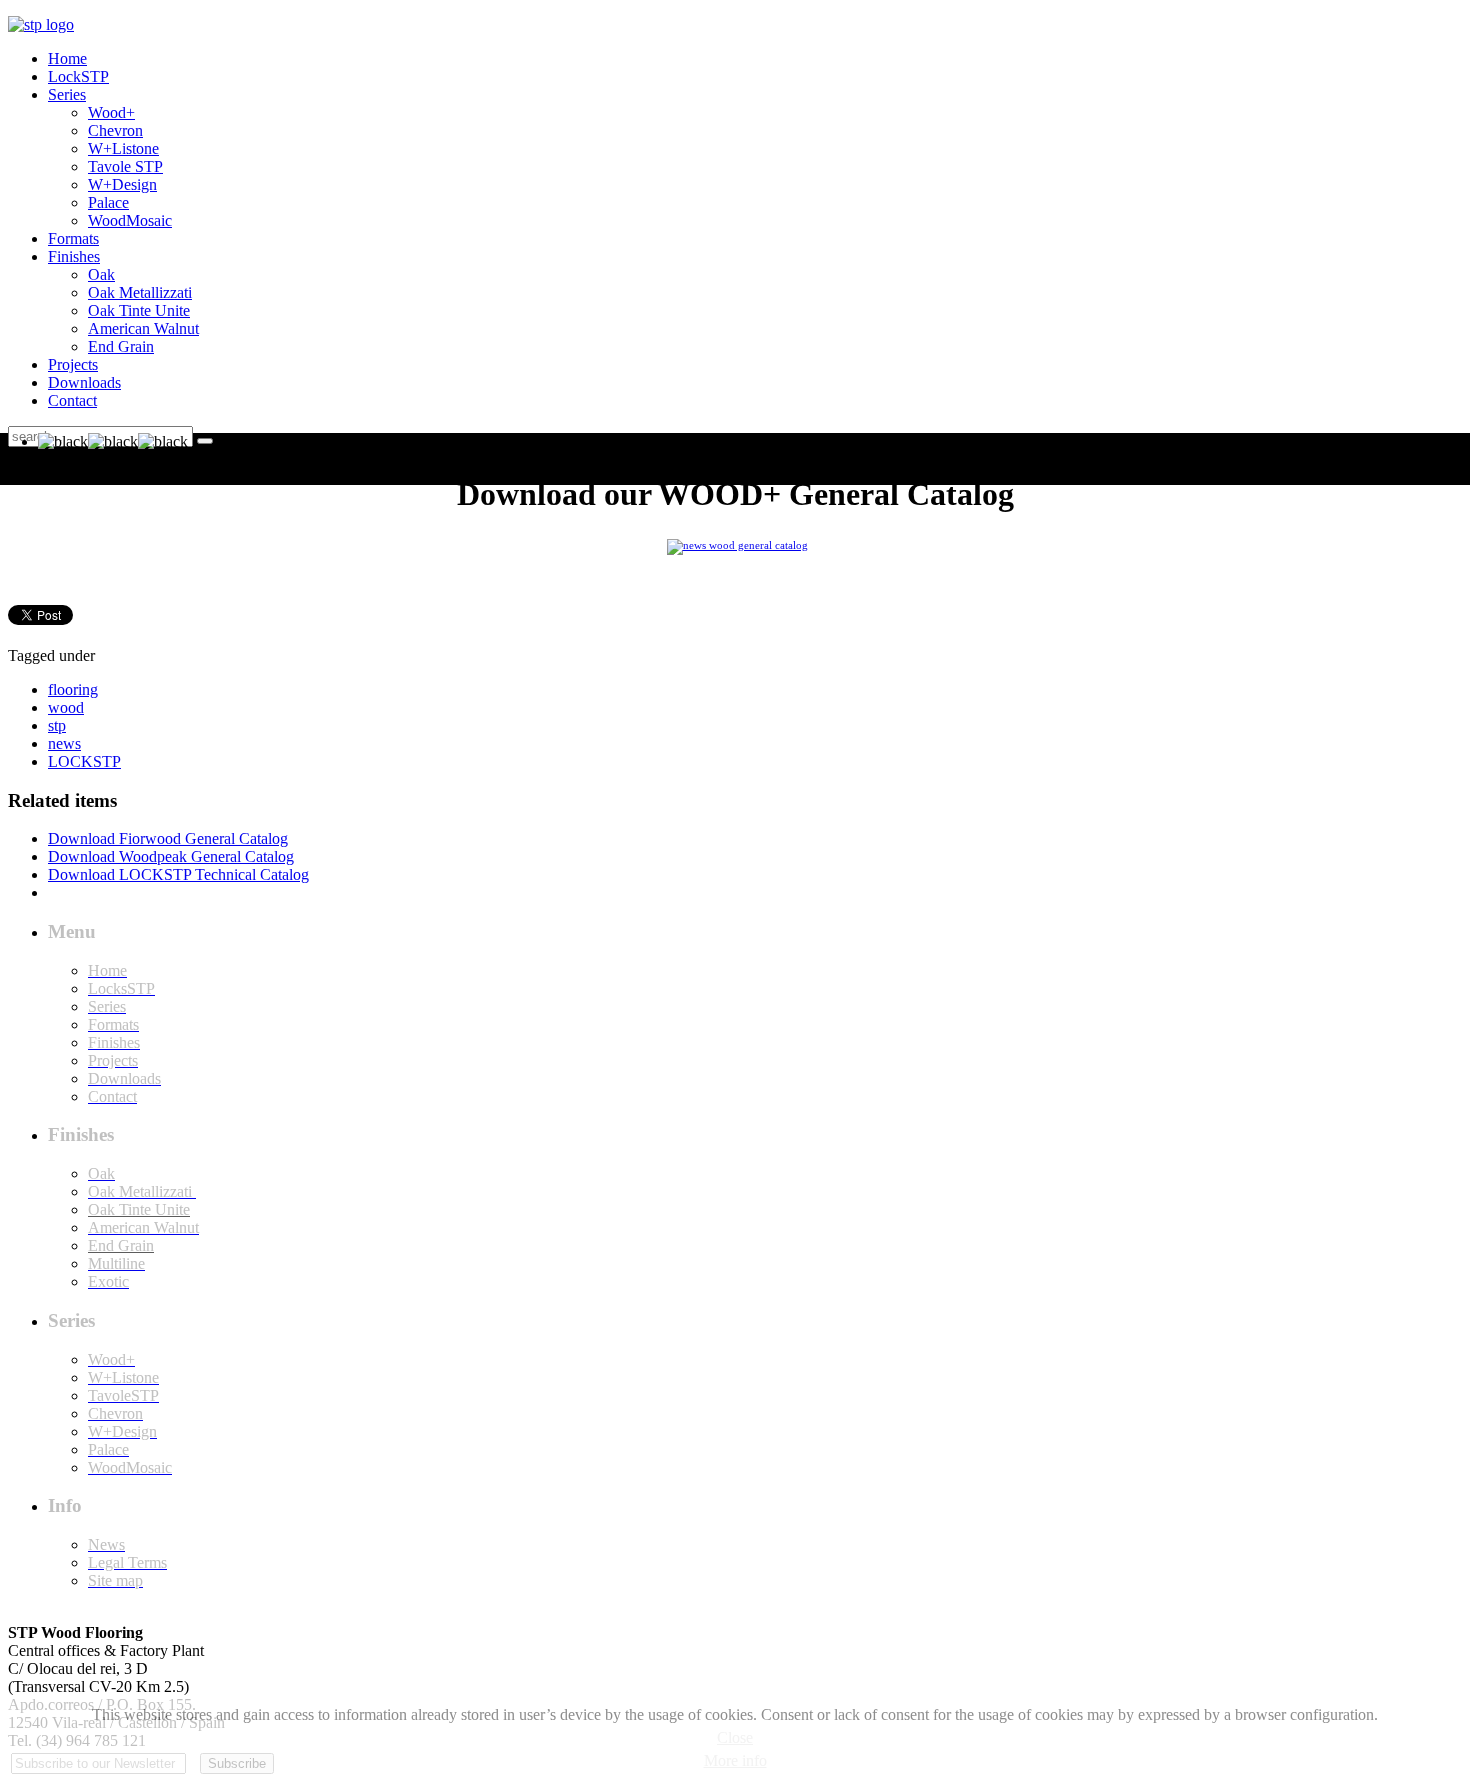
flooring (73, 689)
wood (66, 707)
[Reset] (205, 441)
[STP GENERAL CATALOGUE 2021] (737, 543)
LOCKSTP (84, 761)
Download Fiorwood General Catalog (168, 838)
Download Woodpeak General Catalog (171, 856)
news (64, 743)
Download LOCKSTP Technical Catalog (178, 874)
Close (735, 1737)
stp (57, 725)
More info (735, 1760)
